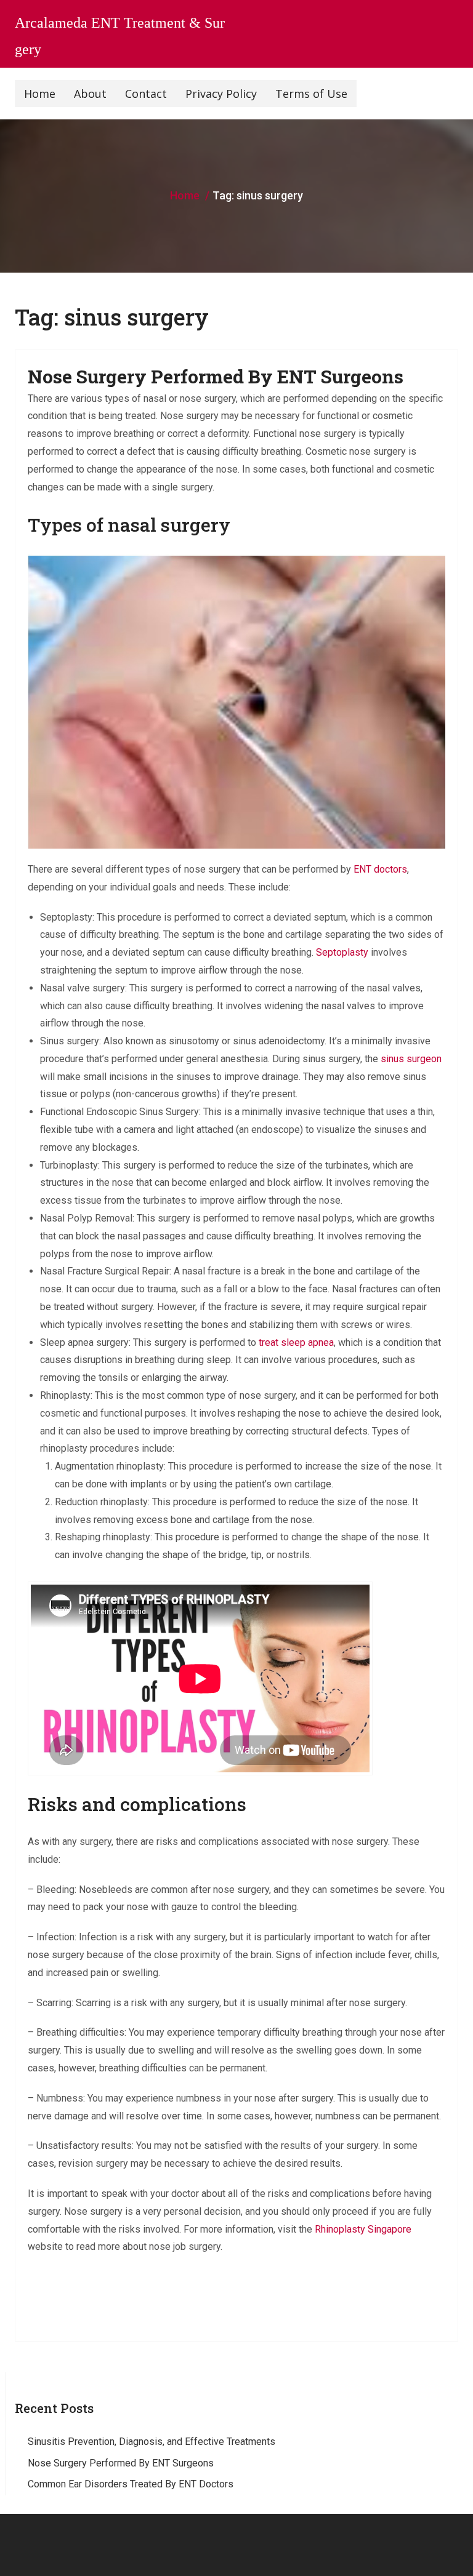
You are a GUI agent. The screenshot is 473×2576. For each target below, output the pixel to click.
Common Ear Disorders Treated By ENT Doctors (131, 2484)
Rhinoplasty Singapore (363, 2229)
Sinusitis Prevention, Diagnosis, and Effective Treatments (152, 2442)
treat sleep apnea (296, 1342)
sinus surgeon (411, 1059)
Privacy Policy (221, 94)
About (90, 94)
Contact (146, 94)
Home (40, 94)
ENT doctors (380, 869)
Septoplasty (342, 952)
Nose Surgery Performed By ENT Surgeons (216, 376)
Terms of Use (311, 94)
